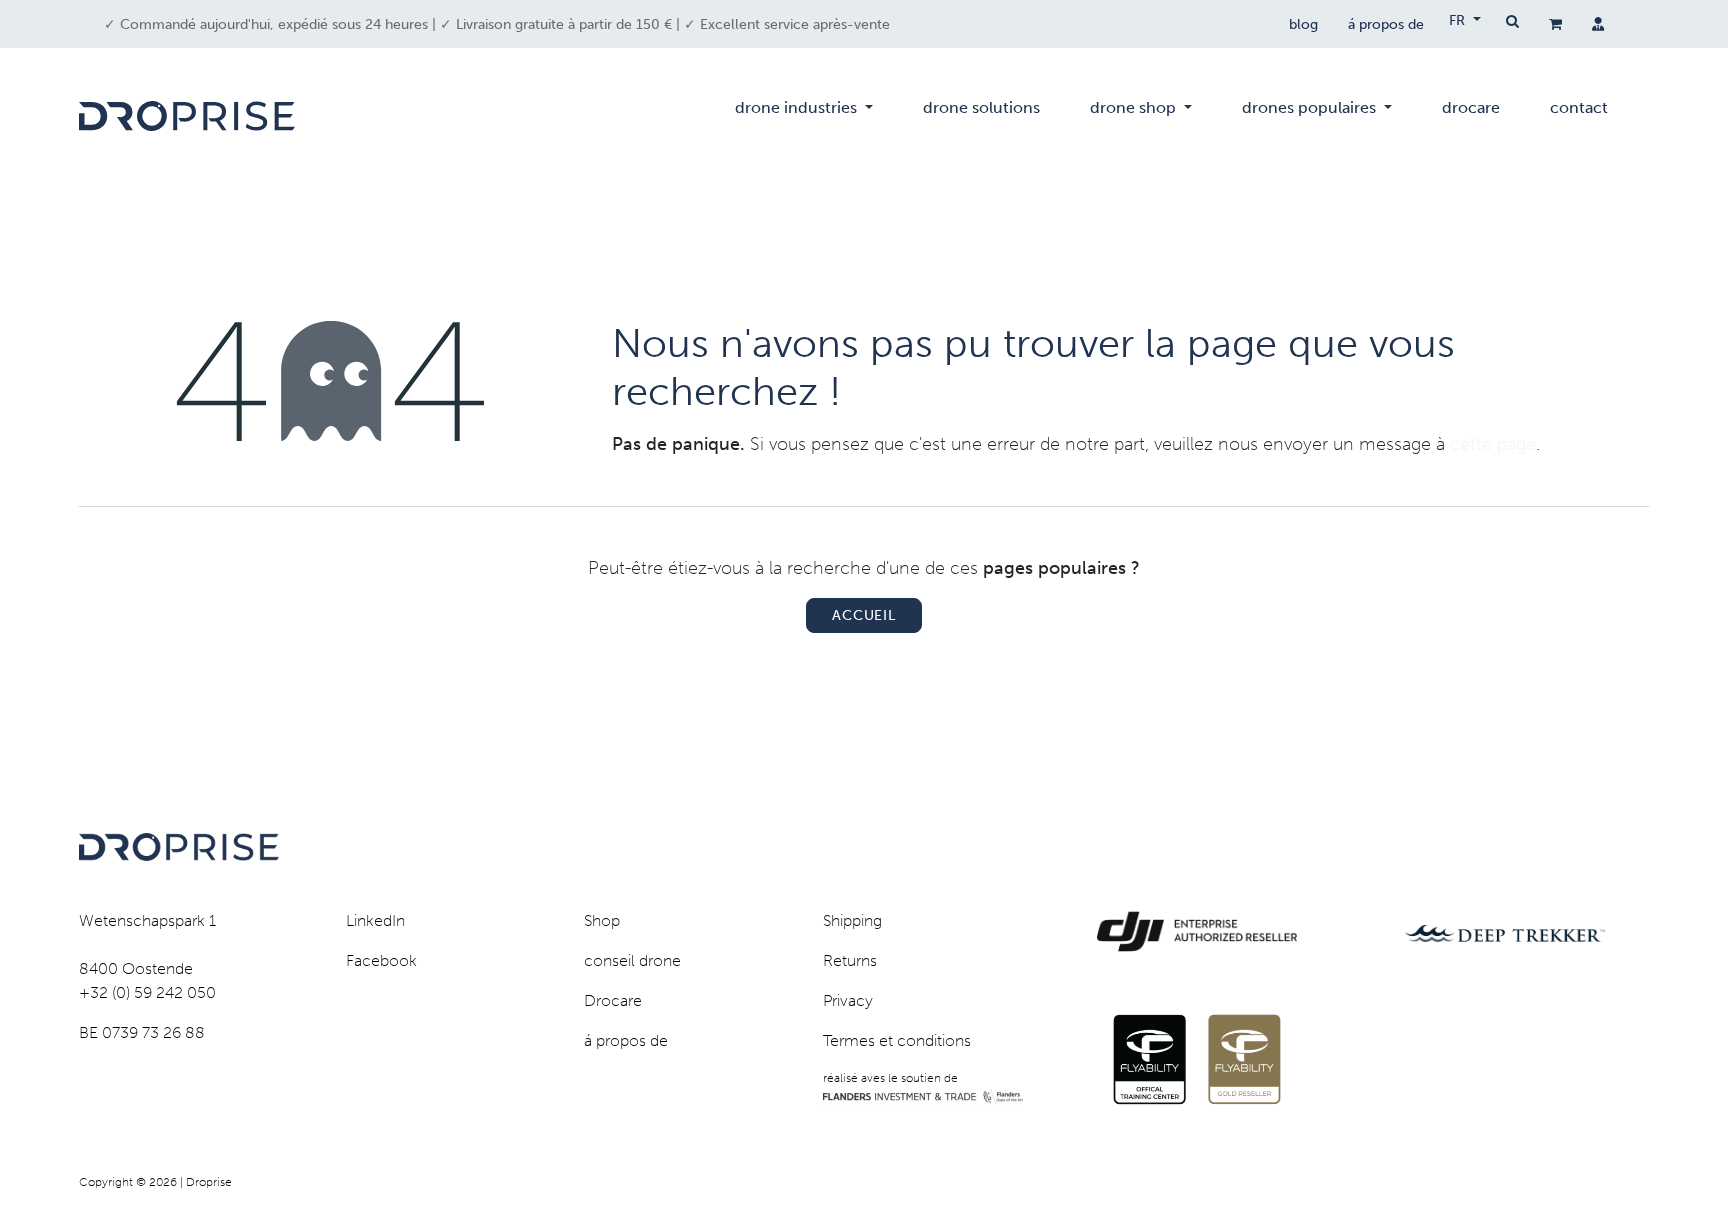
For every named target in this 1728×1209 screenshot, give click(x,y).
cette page (1493, 444)
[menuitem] (804, 116)
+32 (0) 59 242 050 (147, 992)
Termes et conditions (897, 1040)
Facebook (381, 960)
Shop (602, 920)
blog (1303, 24)
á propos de (1386, 24)
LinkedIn (375, 920)
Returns (850, 960)
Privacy (848, 1000)
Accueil (864, 615)
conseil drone (632, 960)
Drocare (613, 1000)
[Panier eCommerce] (1555, 24)
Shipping (852, 920)
